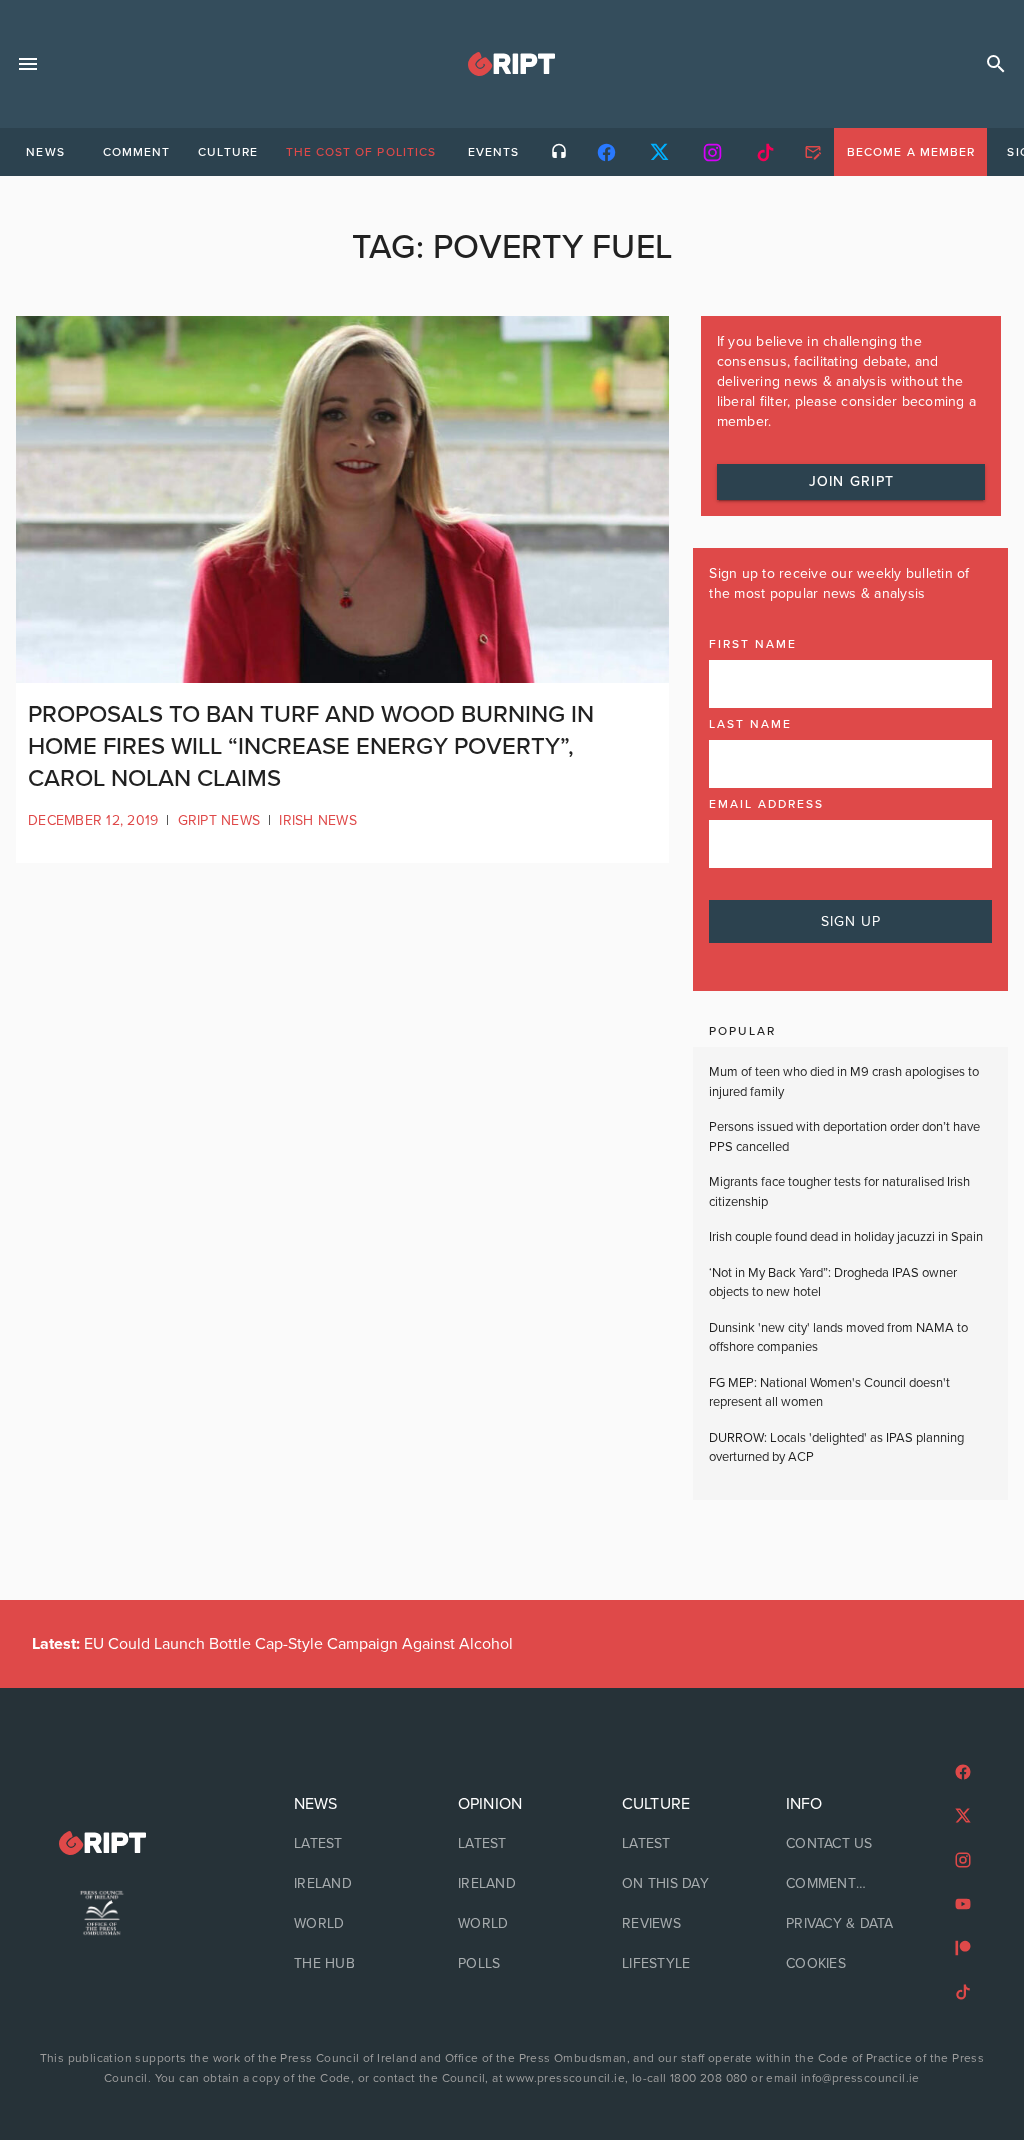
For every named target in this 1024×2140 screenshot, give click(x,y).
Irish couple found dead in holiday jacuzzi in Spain (846, 1237)
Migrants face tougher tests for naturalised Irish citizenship (839, 1192)
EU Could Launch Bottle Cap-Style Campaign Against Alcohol (272, 1644)
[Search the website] (996, 64)
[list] (348, 1884)
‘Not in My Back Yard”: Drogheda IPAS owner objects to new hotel (833, 1283)
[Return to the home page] (102, 1843)
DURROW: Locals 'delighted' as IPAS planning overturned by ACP (836, 1448)
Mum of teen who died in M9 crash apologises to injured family (844, 1082)
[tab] (45, 152)
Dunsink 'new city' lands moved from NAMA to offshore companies (838, 1338)
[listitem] (348, 1844)
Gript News (219, 820)
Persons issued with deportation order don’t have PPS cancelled (844, 1137)
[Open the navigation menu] (28, 64)
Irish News (318, 820)
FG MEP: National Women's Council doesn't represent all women (829, 1393)
